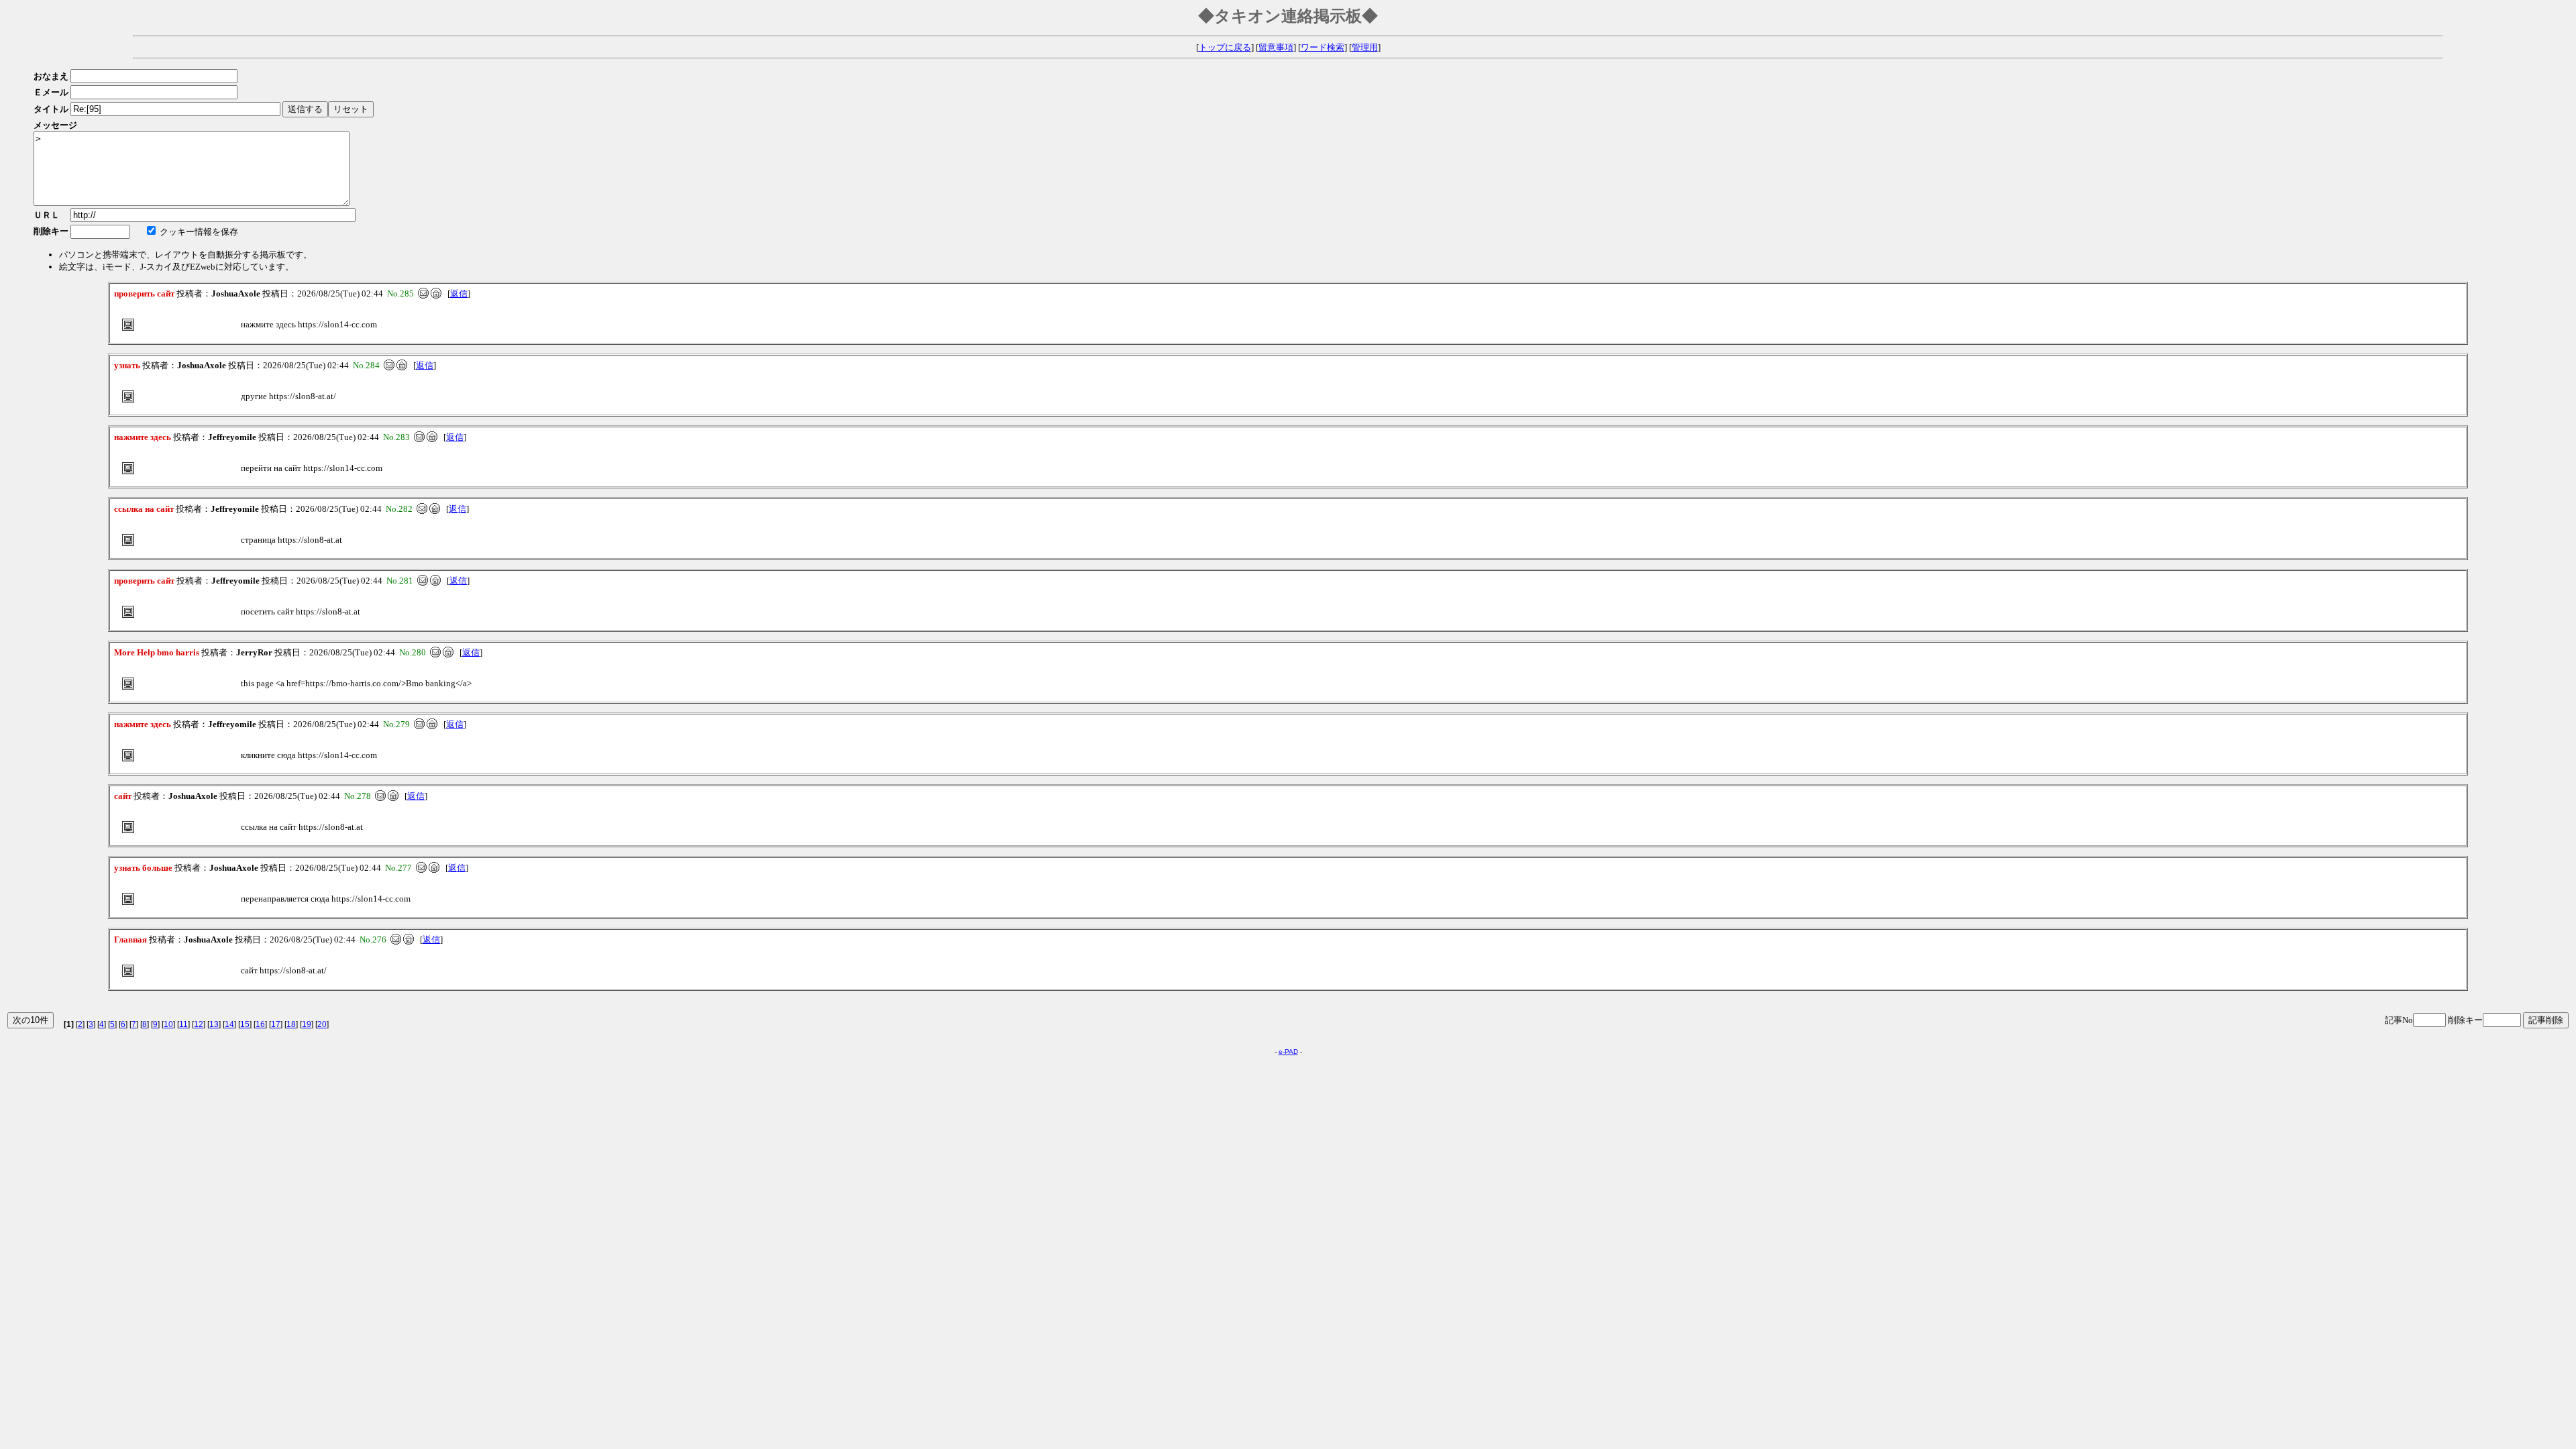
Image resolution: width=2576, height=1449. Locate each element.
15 (245, 1024)
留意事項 (1276, 47)
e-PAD (1288, 1052)
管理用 (1365, 47)
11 (183, 1024)
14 (229, 1024)
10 (168, 1024)
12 (199, 1024)
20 (322, 1024)
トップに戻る (1225, 47)
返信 (459, 293)
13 (214, 1024)
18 (291, 1024)
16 (260, 1024)
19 (307, 1024)
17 (276, 1024)
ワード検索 (1323, 47)
